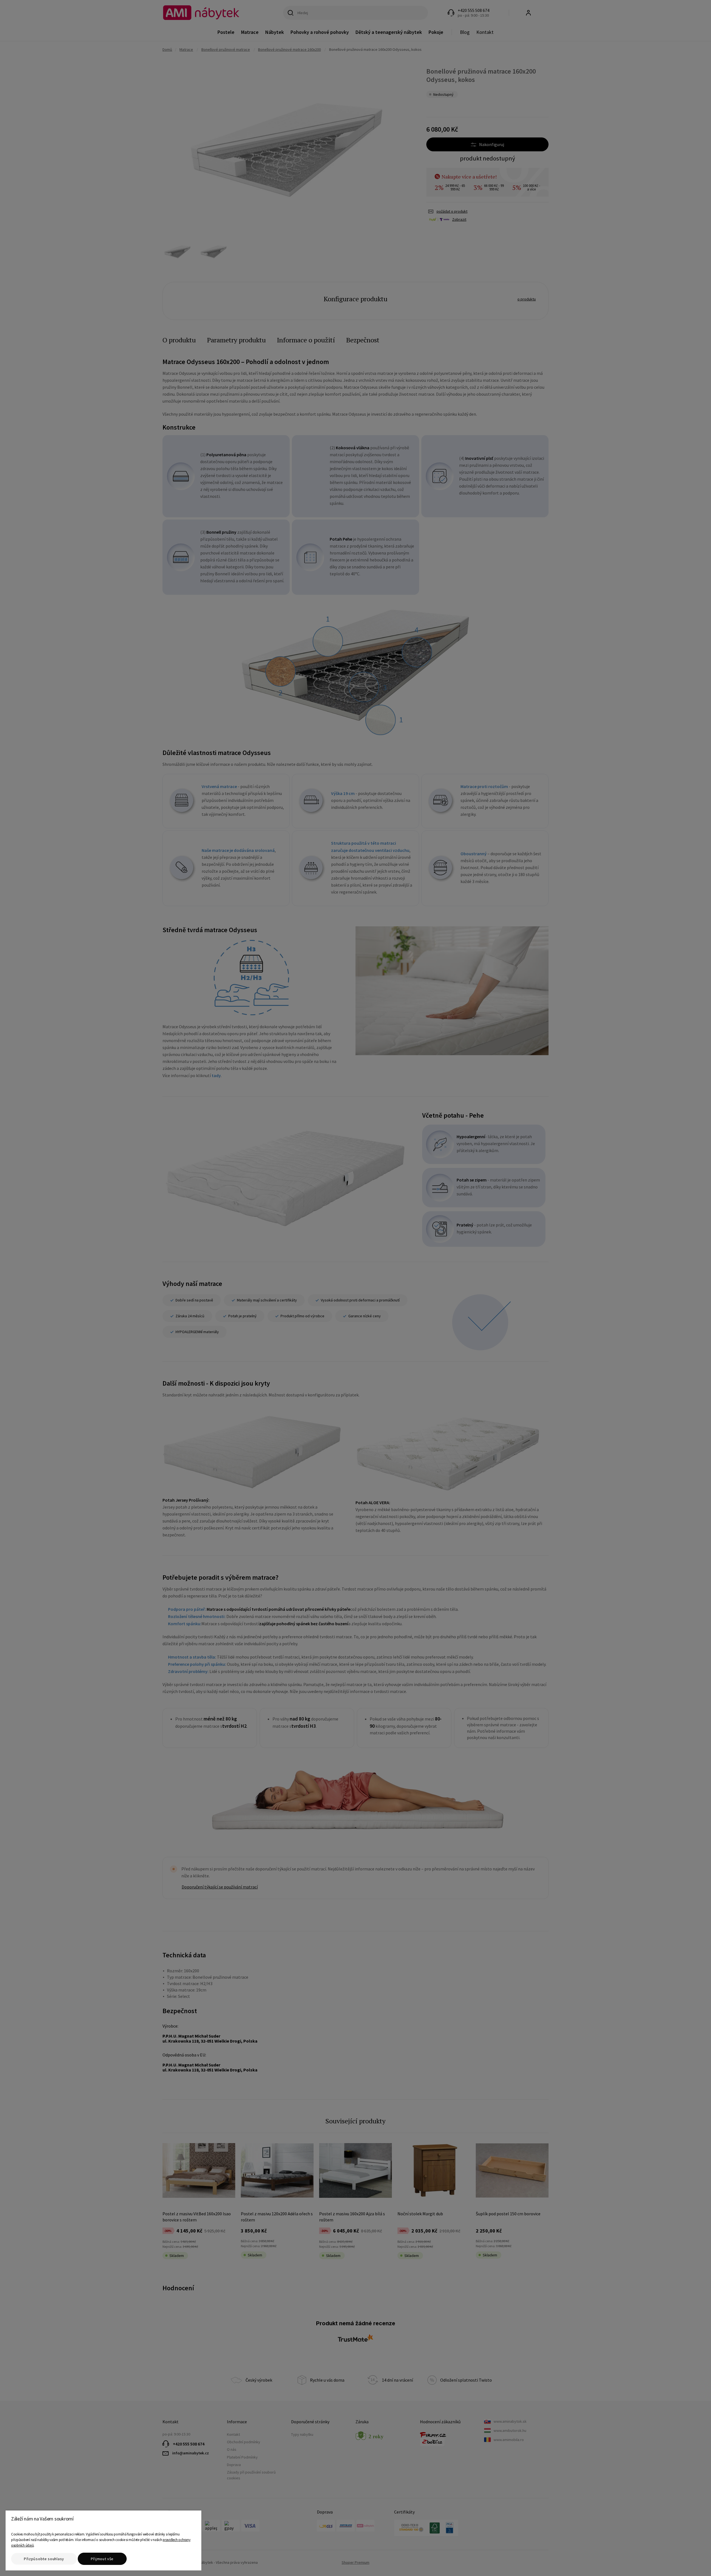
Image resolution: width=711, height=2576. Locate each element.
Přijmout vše (102, 2559)
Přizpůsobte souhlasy (44, 2559)
